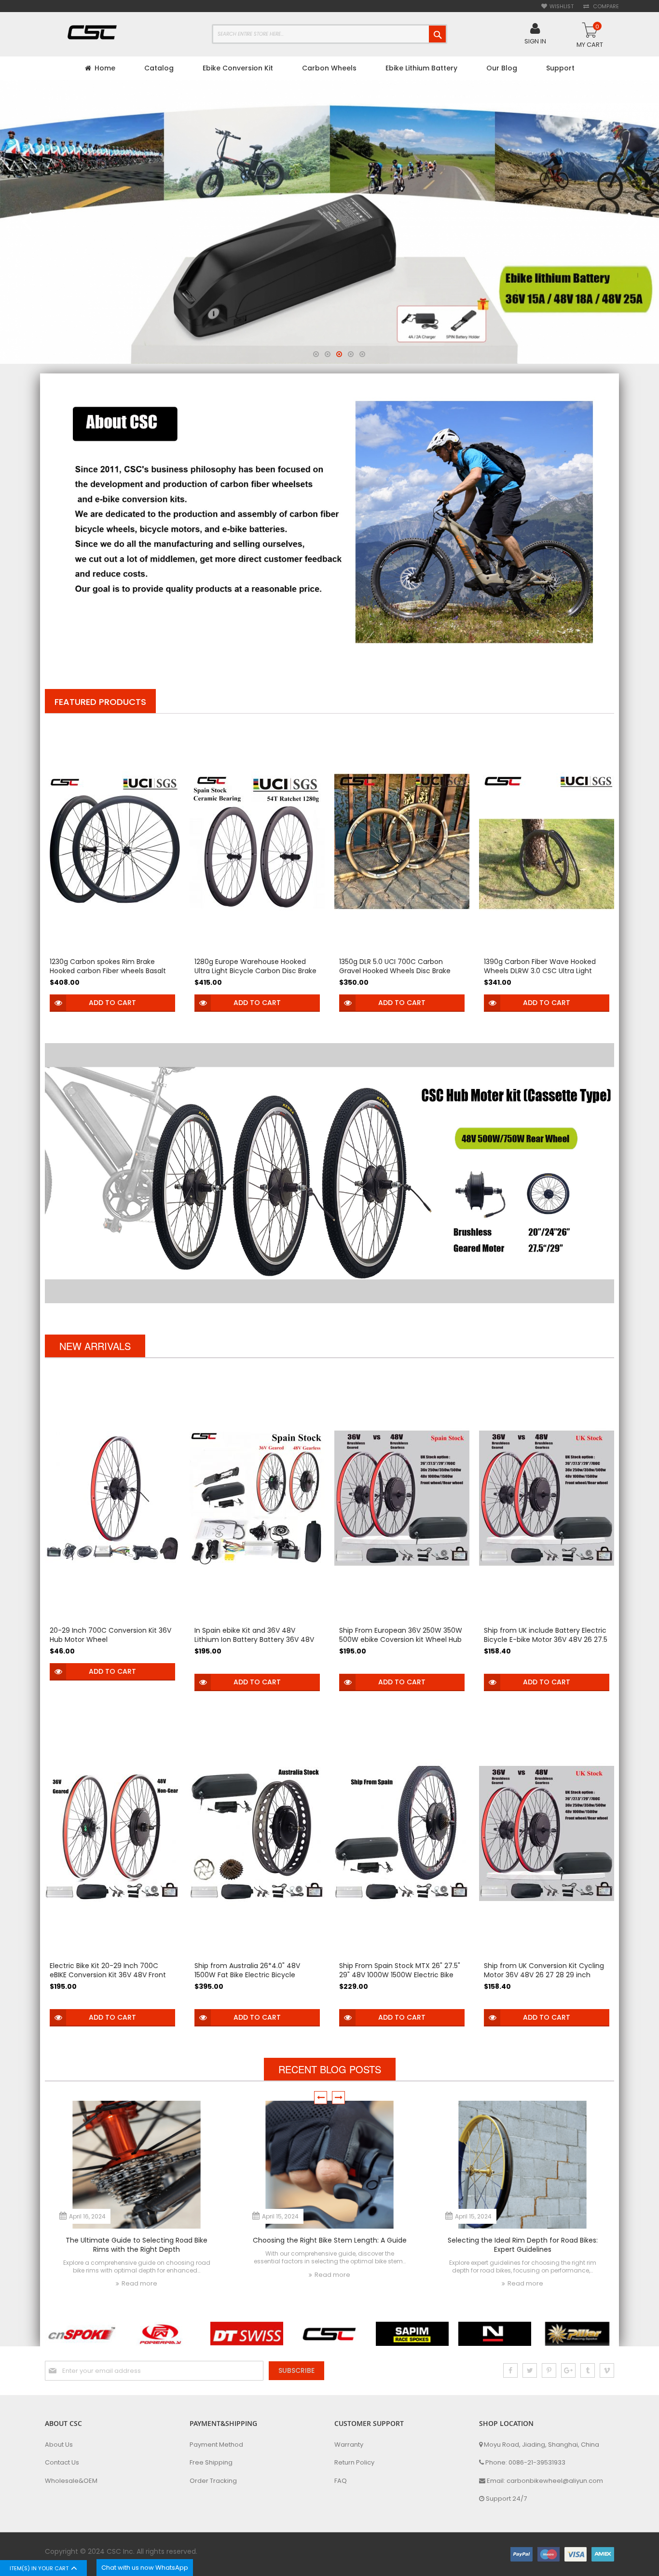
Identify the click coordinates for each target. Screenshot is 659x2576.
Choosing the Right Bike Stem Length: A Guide (330, 2240)
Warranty (349, 2445)
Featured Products (100, 702)
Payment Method (216, 2445)
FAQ (341, 2481)
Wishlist (562, 7)
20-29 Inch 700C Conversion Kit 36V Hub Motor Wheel (110, 1635)
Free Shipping (211, 2463)
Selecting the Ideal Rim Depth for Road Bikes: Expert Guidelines (523, 2245)
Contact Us (62, 2463)
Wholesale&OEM (71, 2481)
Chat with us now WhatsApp (145, 2568)
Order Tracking (213, 2481)
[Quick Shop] (58, 1003)
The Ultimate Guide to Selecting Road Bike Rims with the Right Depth (137, 2245)
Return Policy (354, 2463)
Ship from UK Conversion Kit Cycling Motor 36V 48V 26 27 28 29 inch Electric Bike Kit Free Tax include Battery (544, 1979)
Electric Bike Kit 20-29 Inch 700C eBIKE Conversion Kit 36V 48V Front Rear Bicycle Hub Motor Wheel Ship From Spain (108, 1979)
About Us (59, 2445)
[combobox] (329, 34)
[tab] (100, 701)
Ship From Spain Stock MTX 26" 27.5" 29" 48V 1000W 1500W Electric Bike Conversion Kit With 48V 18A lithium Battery (400, 1979)
